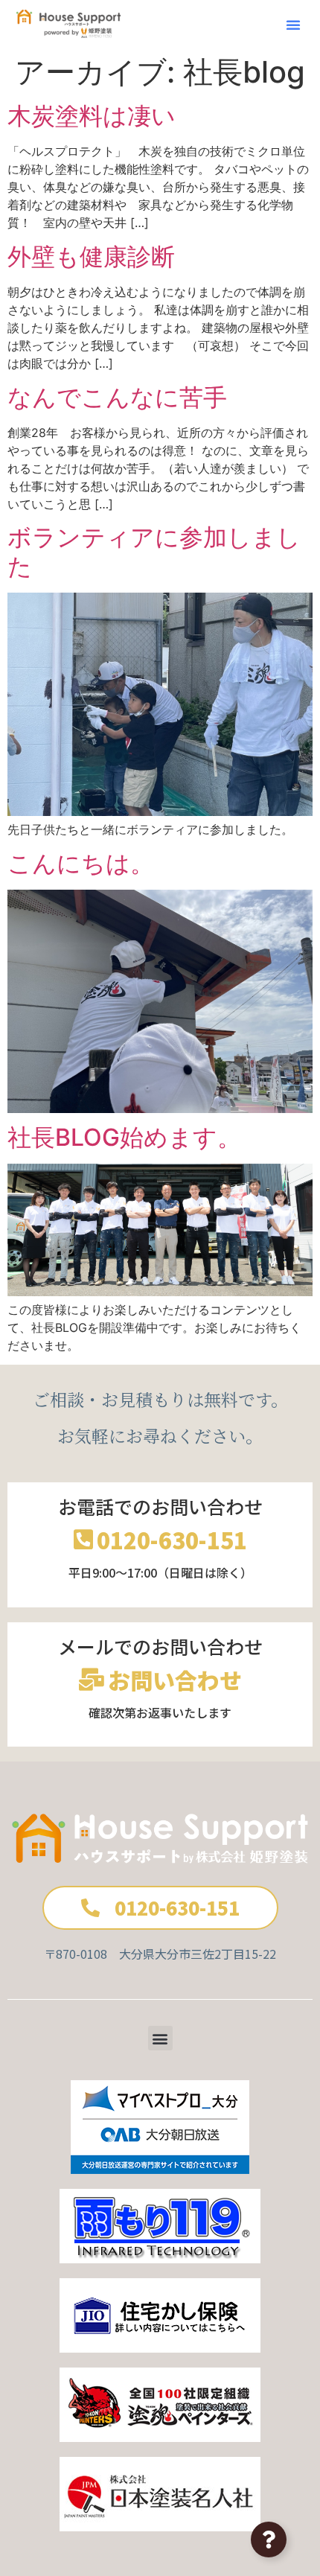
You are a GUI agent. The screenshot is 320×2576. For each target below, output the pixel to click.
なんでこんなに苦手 (117, 397)
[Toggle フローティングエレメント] (269, 2540)
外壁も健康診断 (91, 256)
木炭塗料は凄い (92, 116)
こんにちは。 (81, 863)
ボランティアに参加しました (154, 551)
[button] (293, 25)
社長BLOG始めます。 (124, 1137)
